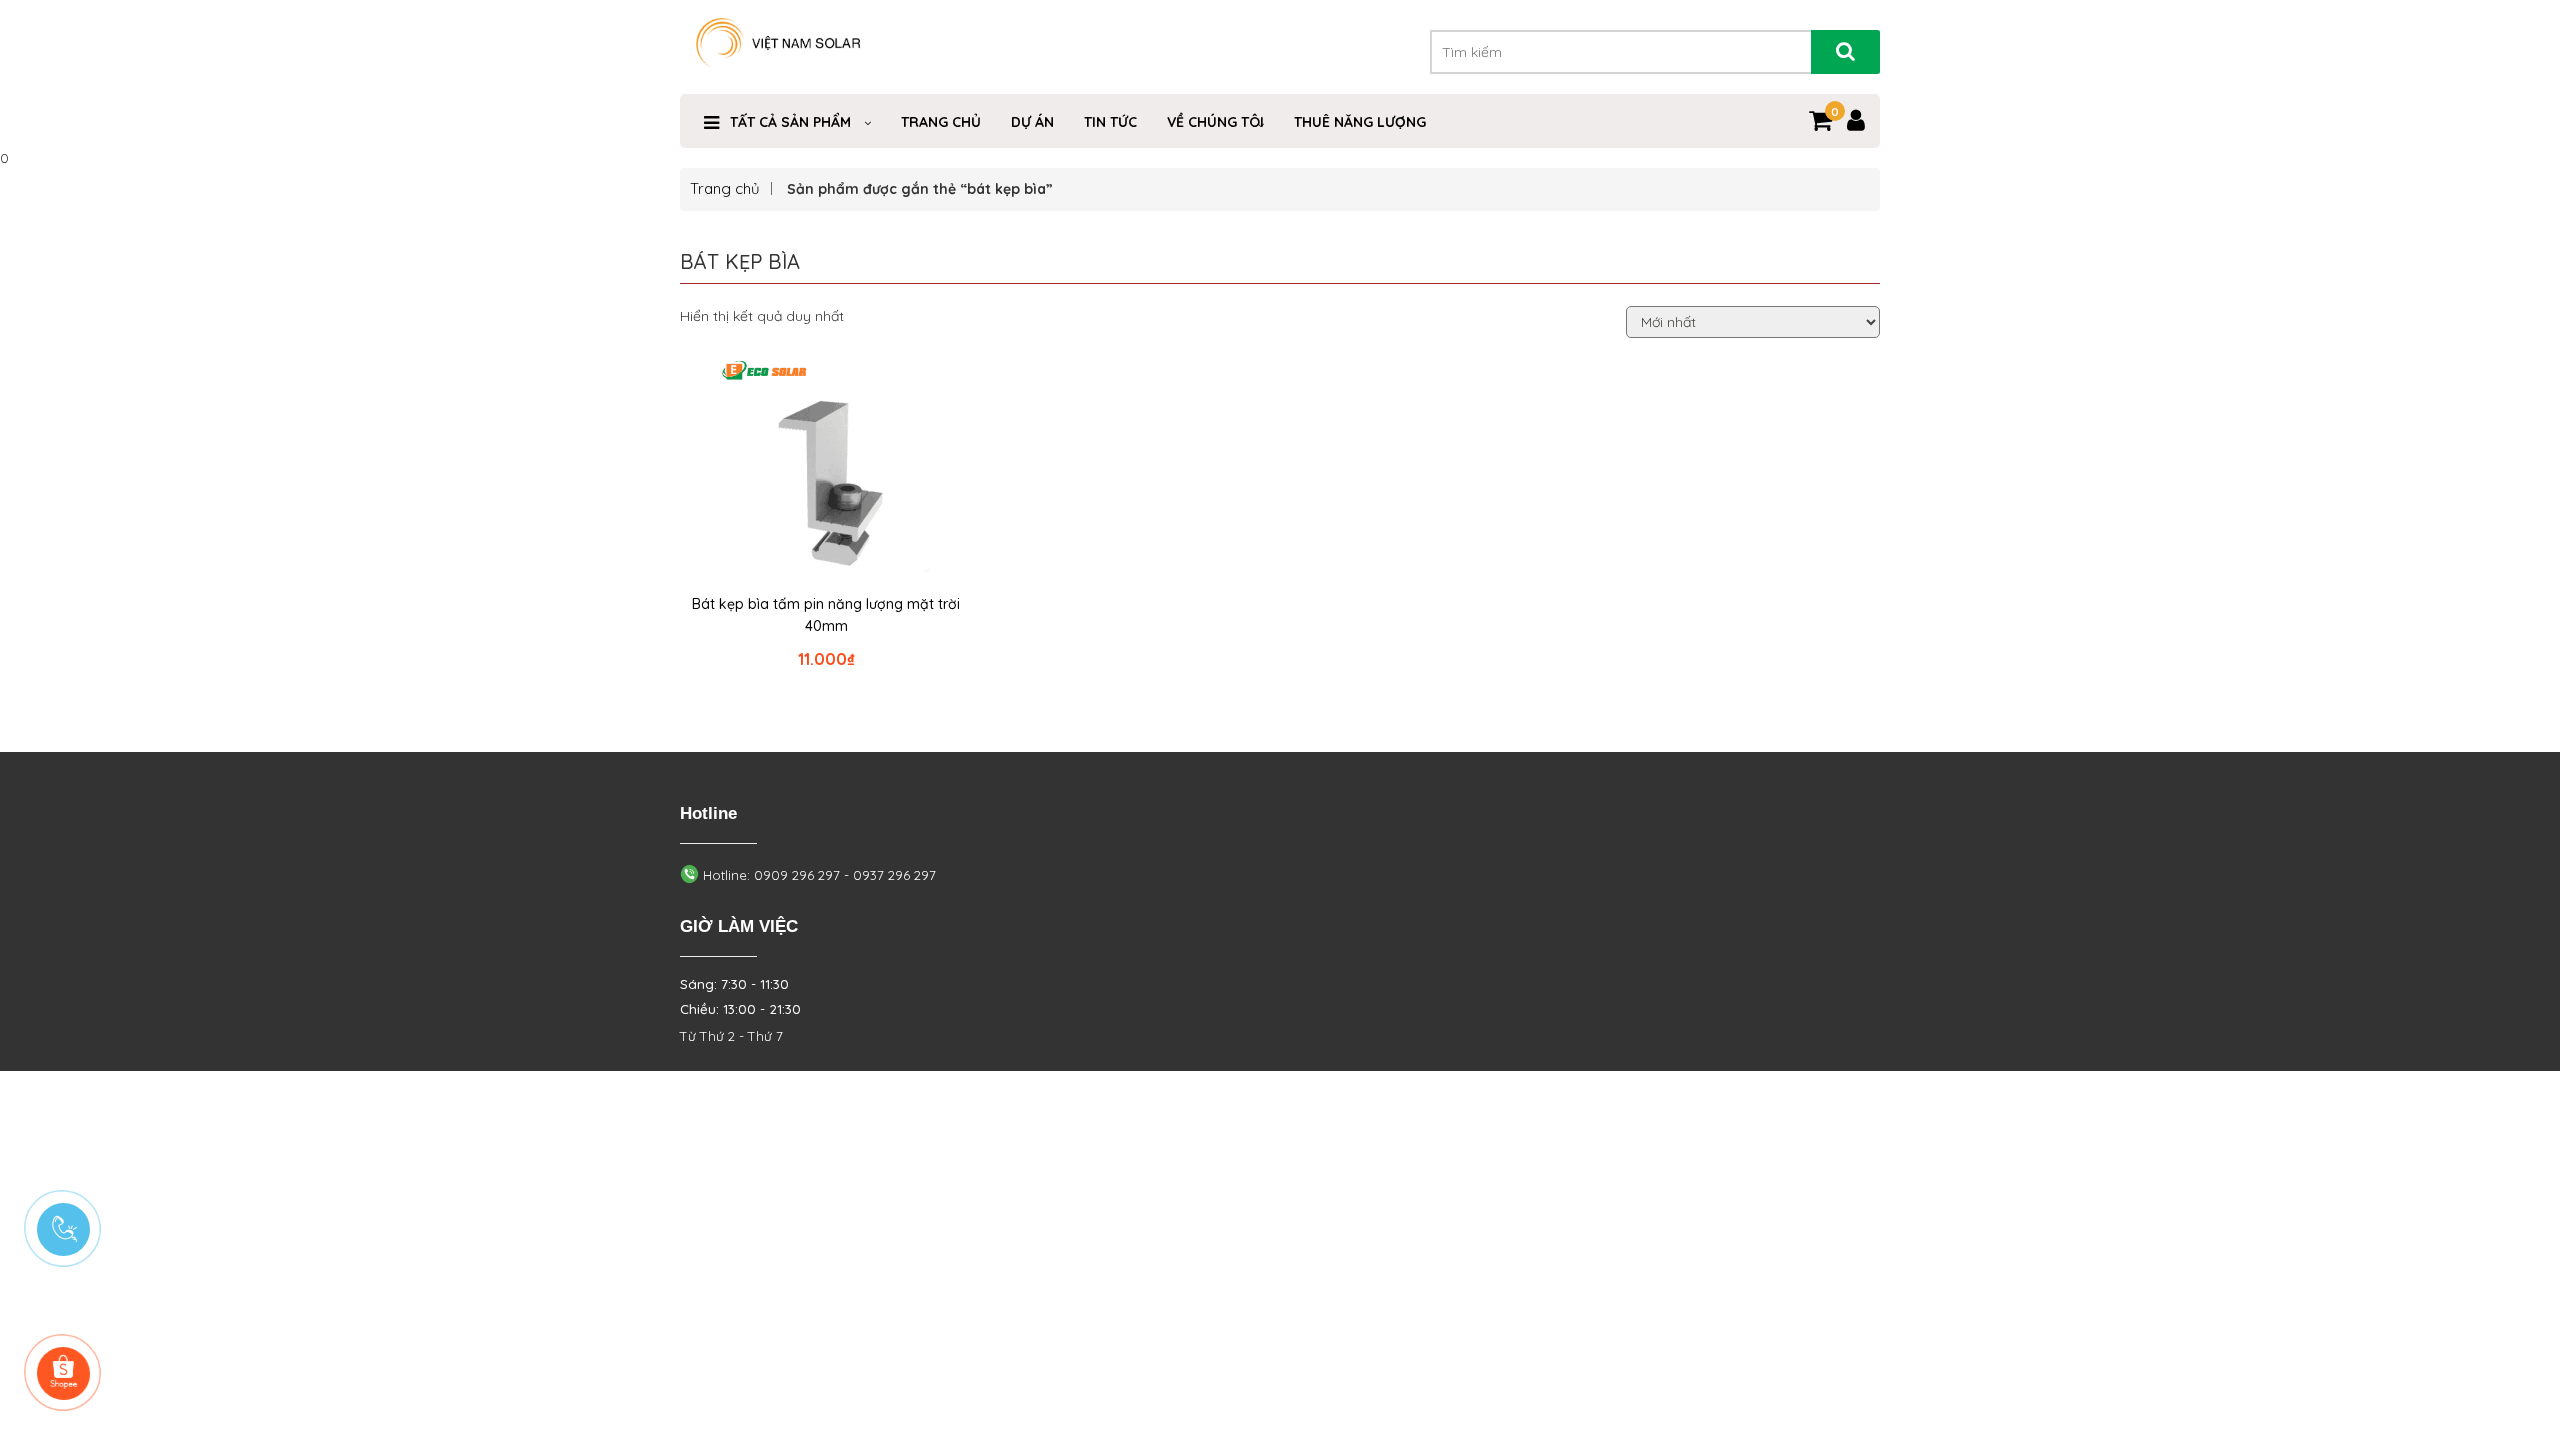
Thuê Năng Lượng (1360, 122)
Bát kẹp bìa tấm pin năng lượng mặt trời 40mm (826, 615)
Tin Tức (1110, 122)
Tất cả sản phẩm (790, 122)
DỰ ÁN (1032, 122)
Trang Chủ (941, 122)
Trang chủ (725, 188)
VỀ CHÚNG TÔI (1215, 122)
